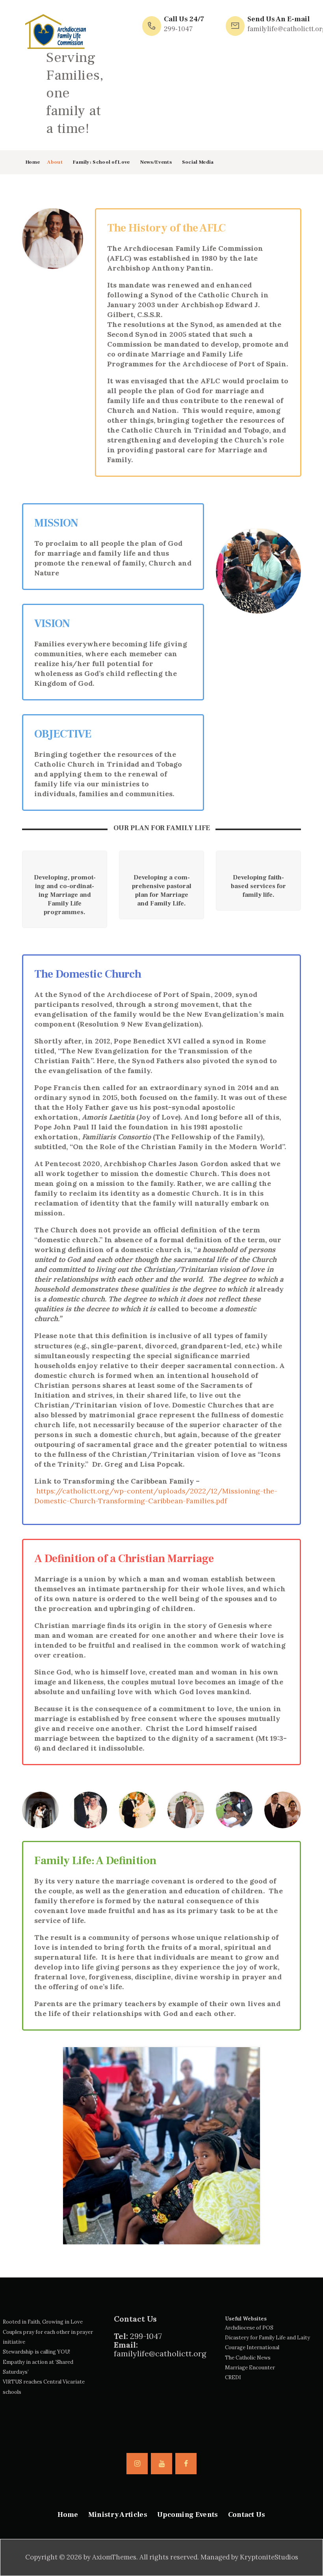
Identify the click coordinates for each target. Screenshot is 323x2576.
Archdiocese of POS (249, 2328)
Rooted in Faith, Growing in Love (43, 2322)
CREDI (233, 2377)
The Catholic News (248, 2358)
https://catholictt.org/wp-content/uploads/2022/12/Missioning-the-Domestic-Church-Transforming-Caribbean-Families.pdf (156, 1496)
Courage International (252, 2347)
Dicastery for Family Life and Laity (267, 2338)
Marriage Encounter (250, 2368)
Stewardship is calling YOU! (36, 2352)
